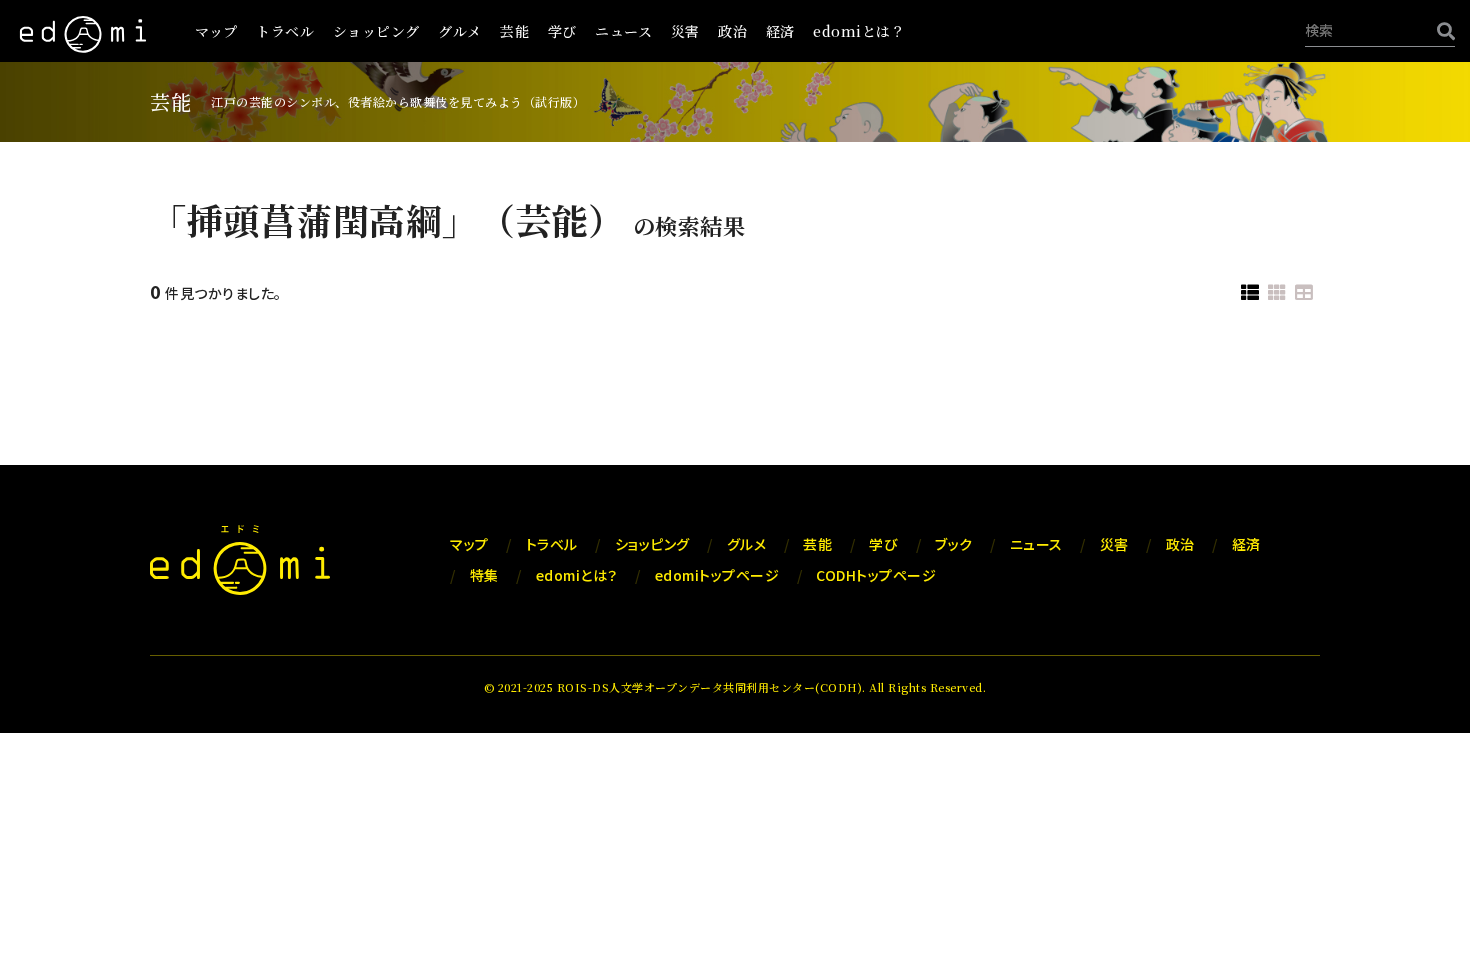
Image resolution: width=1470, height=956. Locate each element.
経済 (780, 31)
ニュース (623, 31)
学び (562, 31)
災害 (685, 31)
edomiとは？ (859, 31)
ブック (954, 544)
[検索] (1441, 30)
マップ (216, 31)
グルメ (460, 31)
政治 (732, 31)
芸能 (514, 31)
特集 (484, 575)
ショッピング (376, 31)
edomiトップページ (717, 575)
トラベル (285, 31)
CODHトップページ (876, 575)
